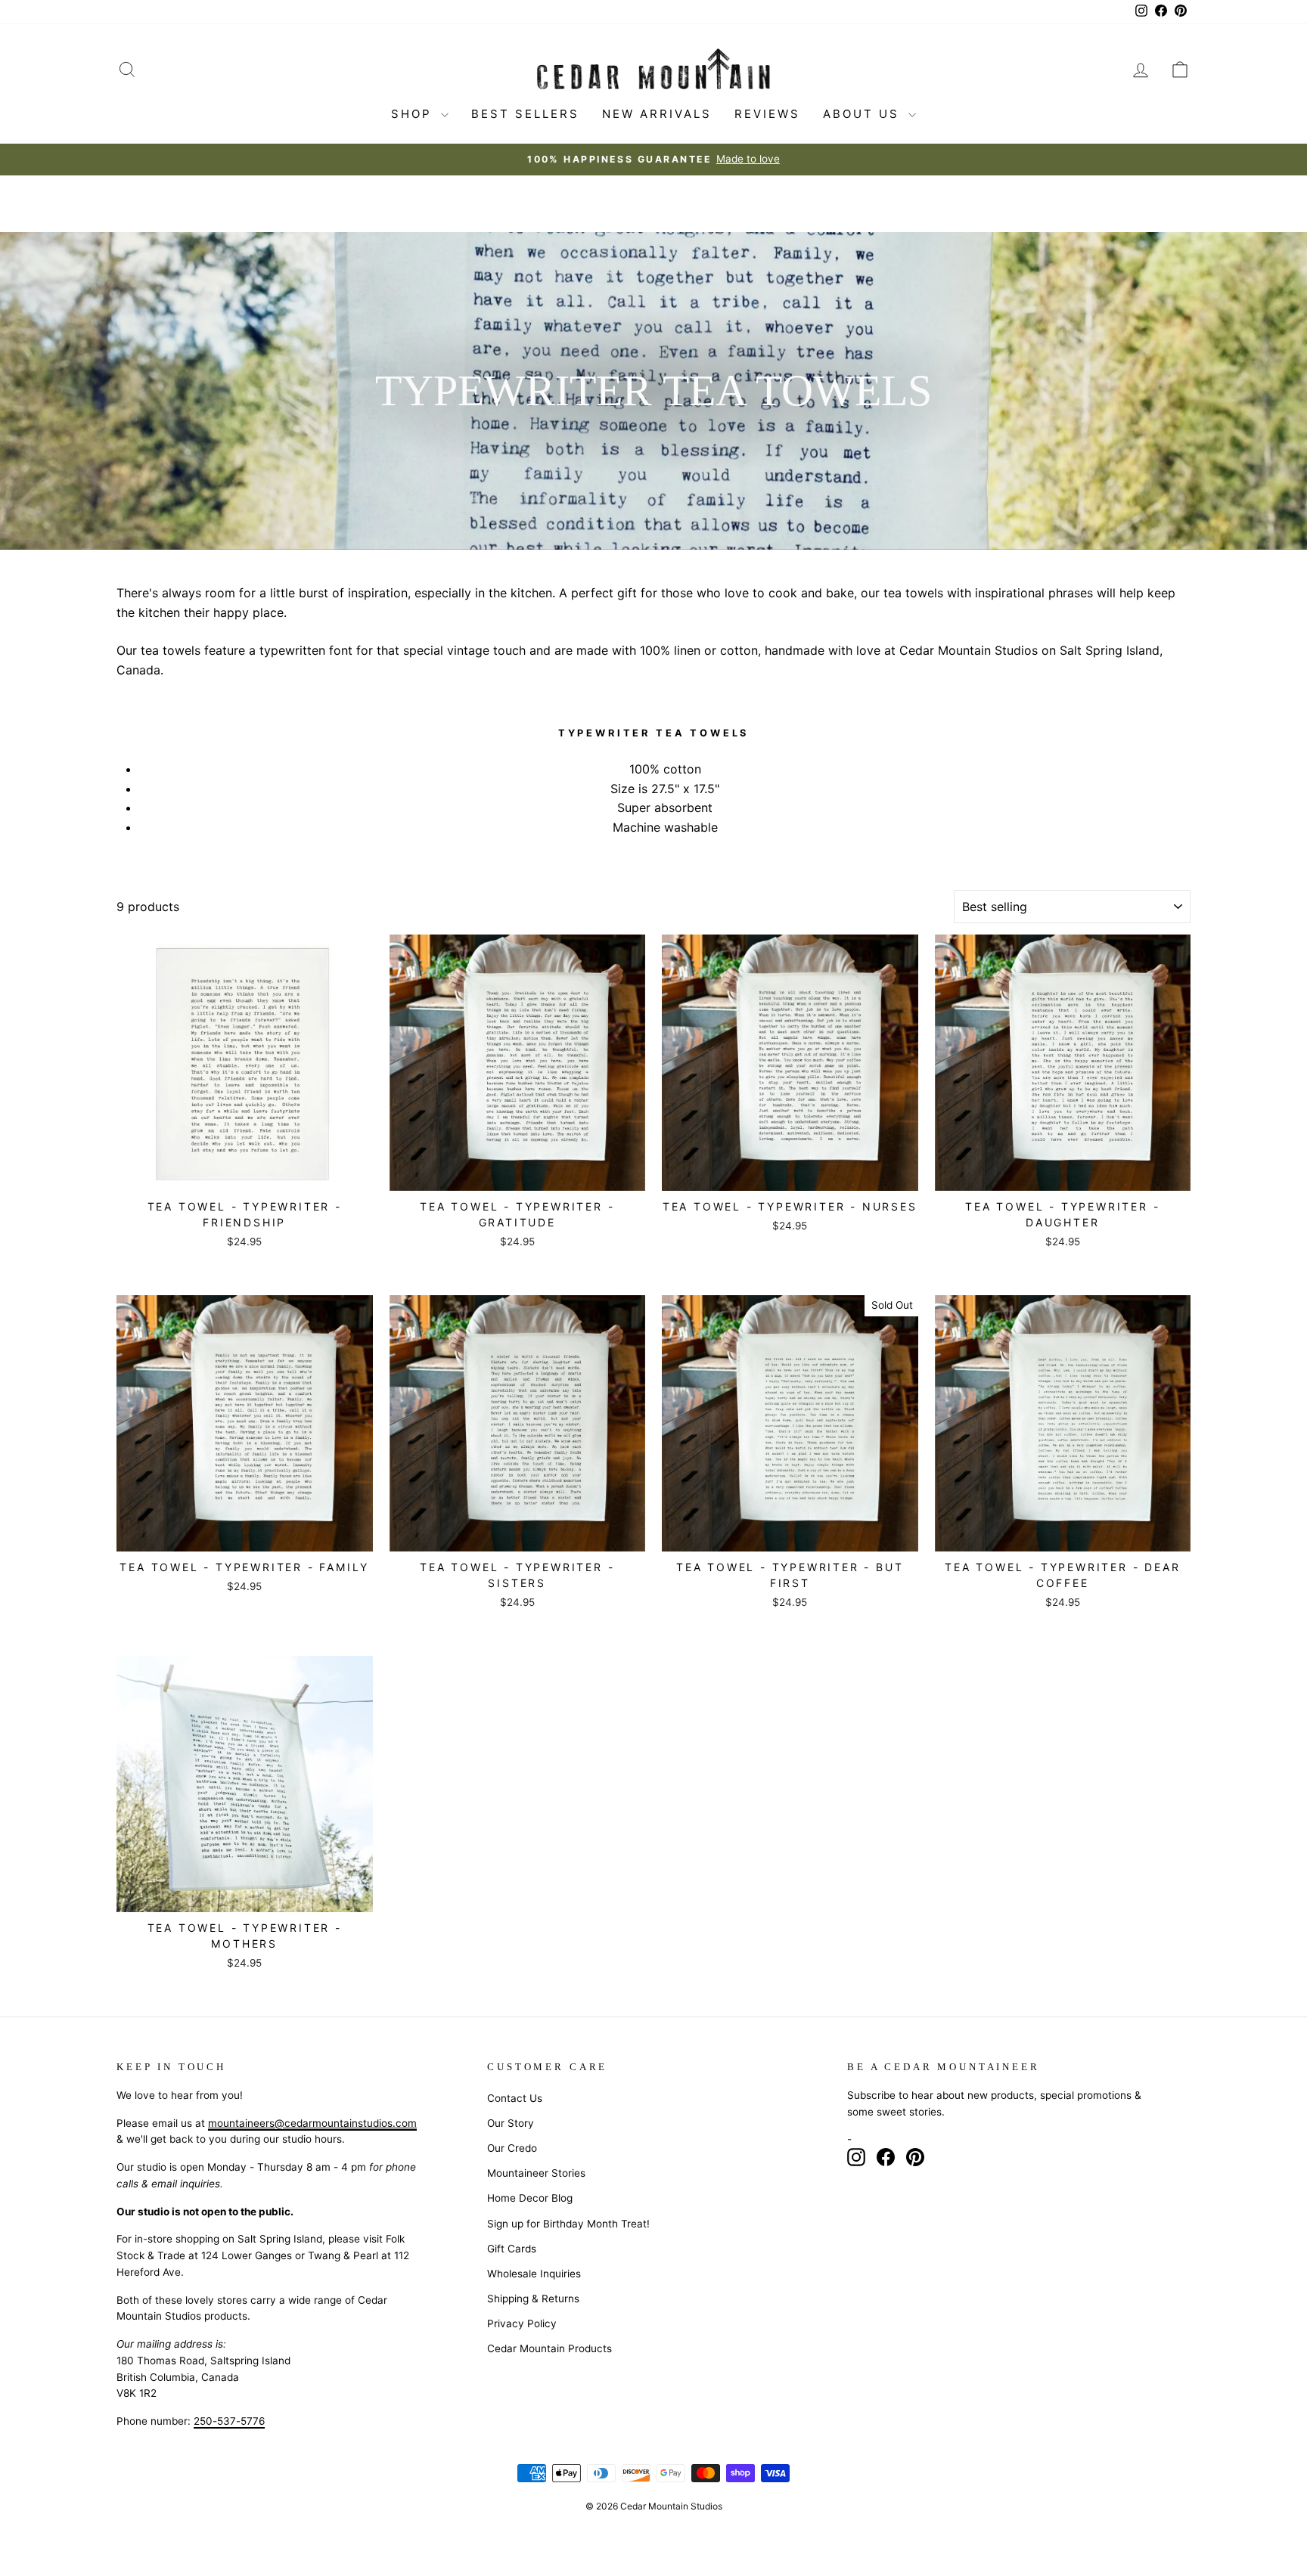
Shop (414, 114)
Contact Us (515, 2098)
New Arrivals (657, 114)
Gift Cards (512, 2249)
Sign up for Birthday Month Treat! (568, 2224)
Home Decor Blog (530, 2198)
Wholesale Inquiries (534, 2274)
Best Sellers (525, 114)
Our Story (511, 2123)
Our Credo (512, 2148)
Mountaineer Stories (536, 2173)
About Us (864, 114)
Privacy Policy (522, 2323)
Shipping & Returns (533, 2299)
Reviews (767, 114)
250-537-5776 (229, 2421)
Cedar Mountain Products (549, 2348)
